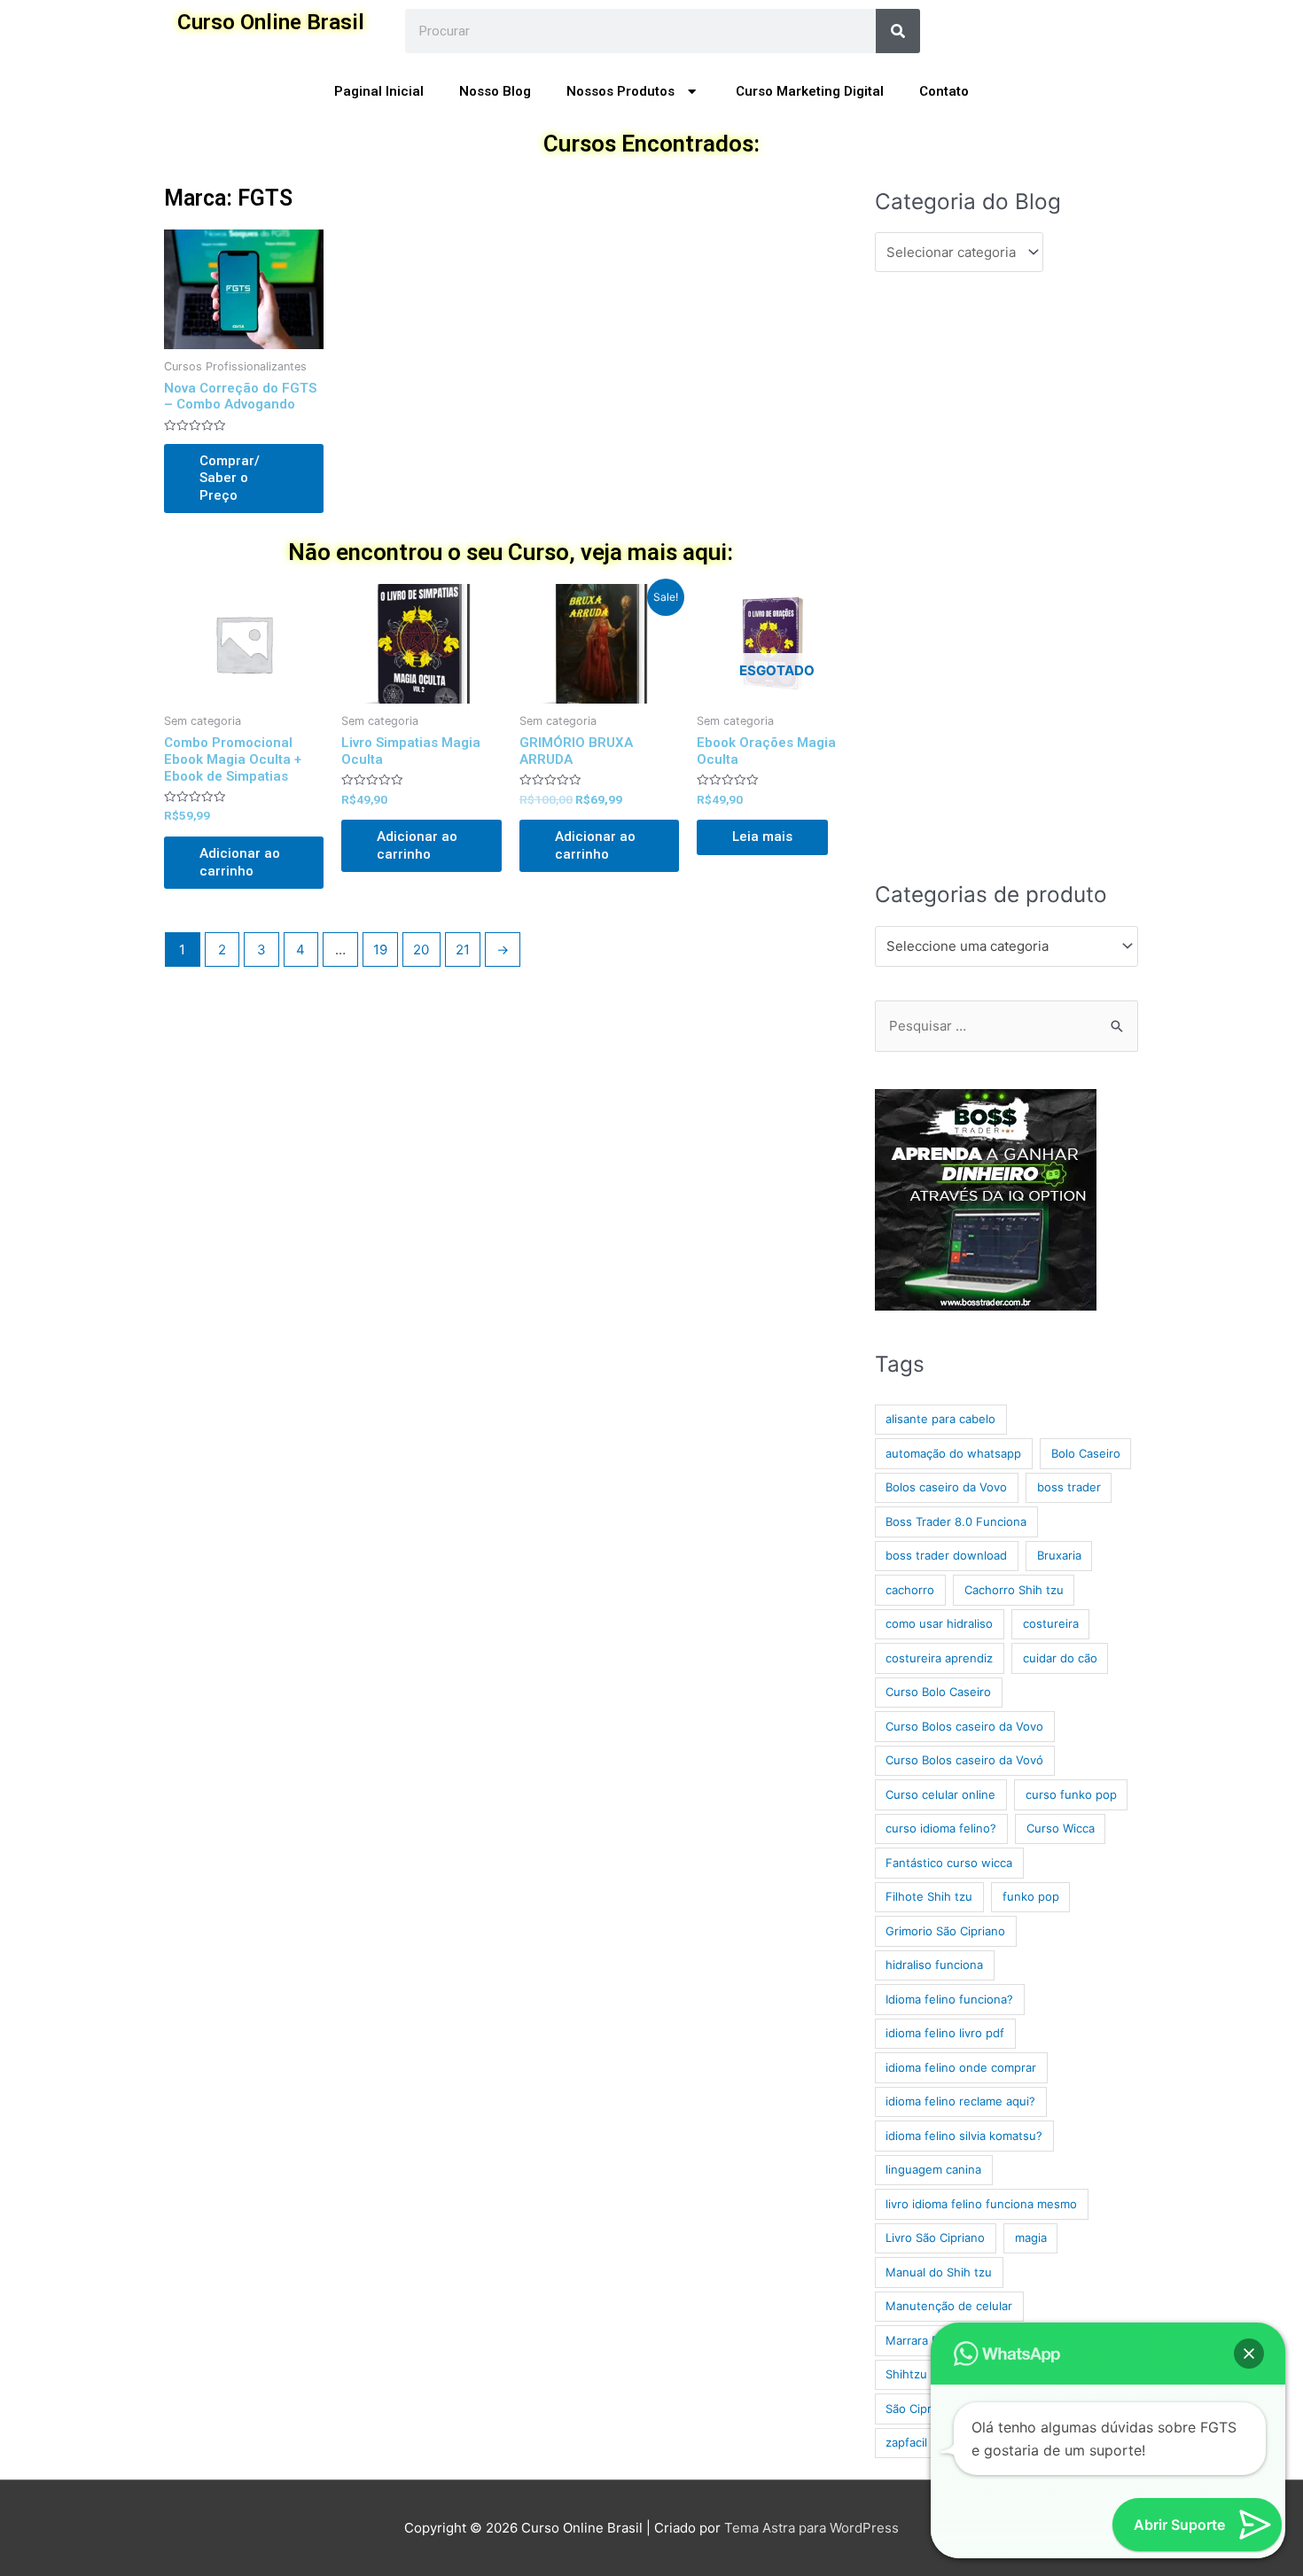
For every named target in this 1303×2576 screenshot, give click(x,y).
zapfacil (906, 2442)
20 (421, 949)
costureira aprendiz (939, 1658)
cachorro (910, 1590)
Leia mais (762, 837)
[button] (1249, 2354)
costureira (1051, 1623)
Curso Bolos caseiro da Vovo (964, 1726)
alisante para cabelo (940, 1419)
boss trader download (946, 1555)
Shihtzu (906, 2374)
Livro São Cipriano (935, 2237)
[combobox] (1007, 946)
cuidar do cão (1060, 1658)
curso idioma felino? (941, 1828)
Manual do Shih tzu (939, 2272)
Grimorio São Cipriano (945, 1931)
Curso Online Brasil (271, 22)
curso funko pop (1071, 1794)
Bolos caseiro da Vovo (946, 1487)
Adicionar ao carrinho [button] (240, 862)
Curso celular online (940, 1794)
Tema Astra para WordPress (811, 2528)
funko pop (1031, 1896)
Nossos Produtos (620, 91)
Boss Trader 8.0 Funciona (956, 1521)
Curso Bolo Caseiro (938, 1692)
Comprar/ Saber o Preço (230, 478)
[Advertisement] (1007, 575)
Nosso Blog (495, 91)
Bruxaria (1059, 1555)
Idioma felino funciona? (949, 1999)
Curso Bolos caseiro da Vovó (964, 1760)
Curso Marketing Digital (810, 91)
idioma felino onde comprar (961, 2067)
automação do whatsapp (953, 1453)
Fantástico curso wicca (949, 1863)
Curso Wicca (1061, 1828)
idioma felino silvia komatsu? (964, 2136)
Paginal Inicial (379, 91)
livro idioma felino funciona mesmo (981, 2204)
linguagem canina (933, 2169)
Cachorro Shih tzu (1014, 1590)
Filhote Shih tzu (929, 1896)
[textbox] (999, 946)
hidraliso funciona (934, 1965)
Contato (944, 91)
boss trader (1069, 1487)
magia (1031, 2237)
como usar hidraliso (939, 1623)
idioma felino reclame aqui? (960, 2101)
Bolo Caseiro (1086, 1453)
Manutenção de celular (949, 2306)
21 (463, 949)
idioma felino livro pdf (945, 2033)
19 (380, 949)
